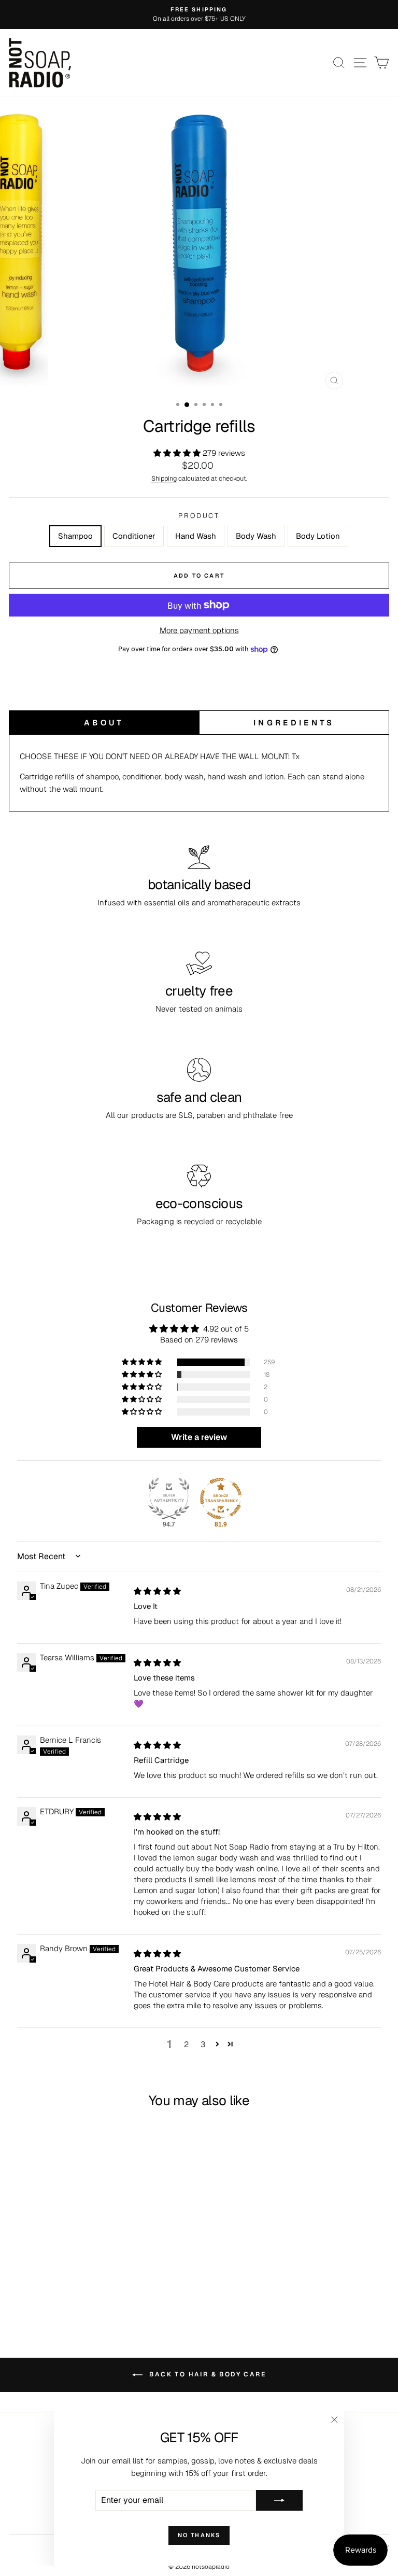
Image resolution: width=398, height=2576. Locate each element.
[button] (178, 453)
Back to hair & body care (206, 2374)
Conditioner (134, 536)
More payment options (199, 630)
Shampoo (75, 536)
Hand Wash (196, 536)
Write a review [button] (199, 1437)
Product (199, 516)
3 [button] (203, 2044)
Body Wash (256, 536)
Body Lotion (318, 536)
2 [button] (186, 2044)
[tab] (104, 723)
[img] (157, 1591)
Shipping (164, 478)
